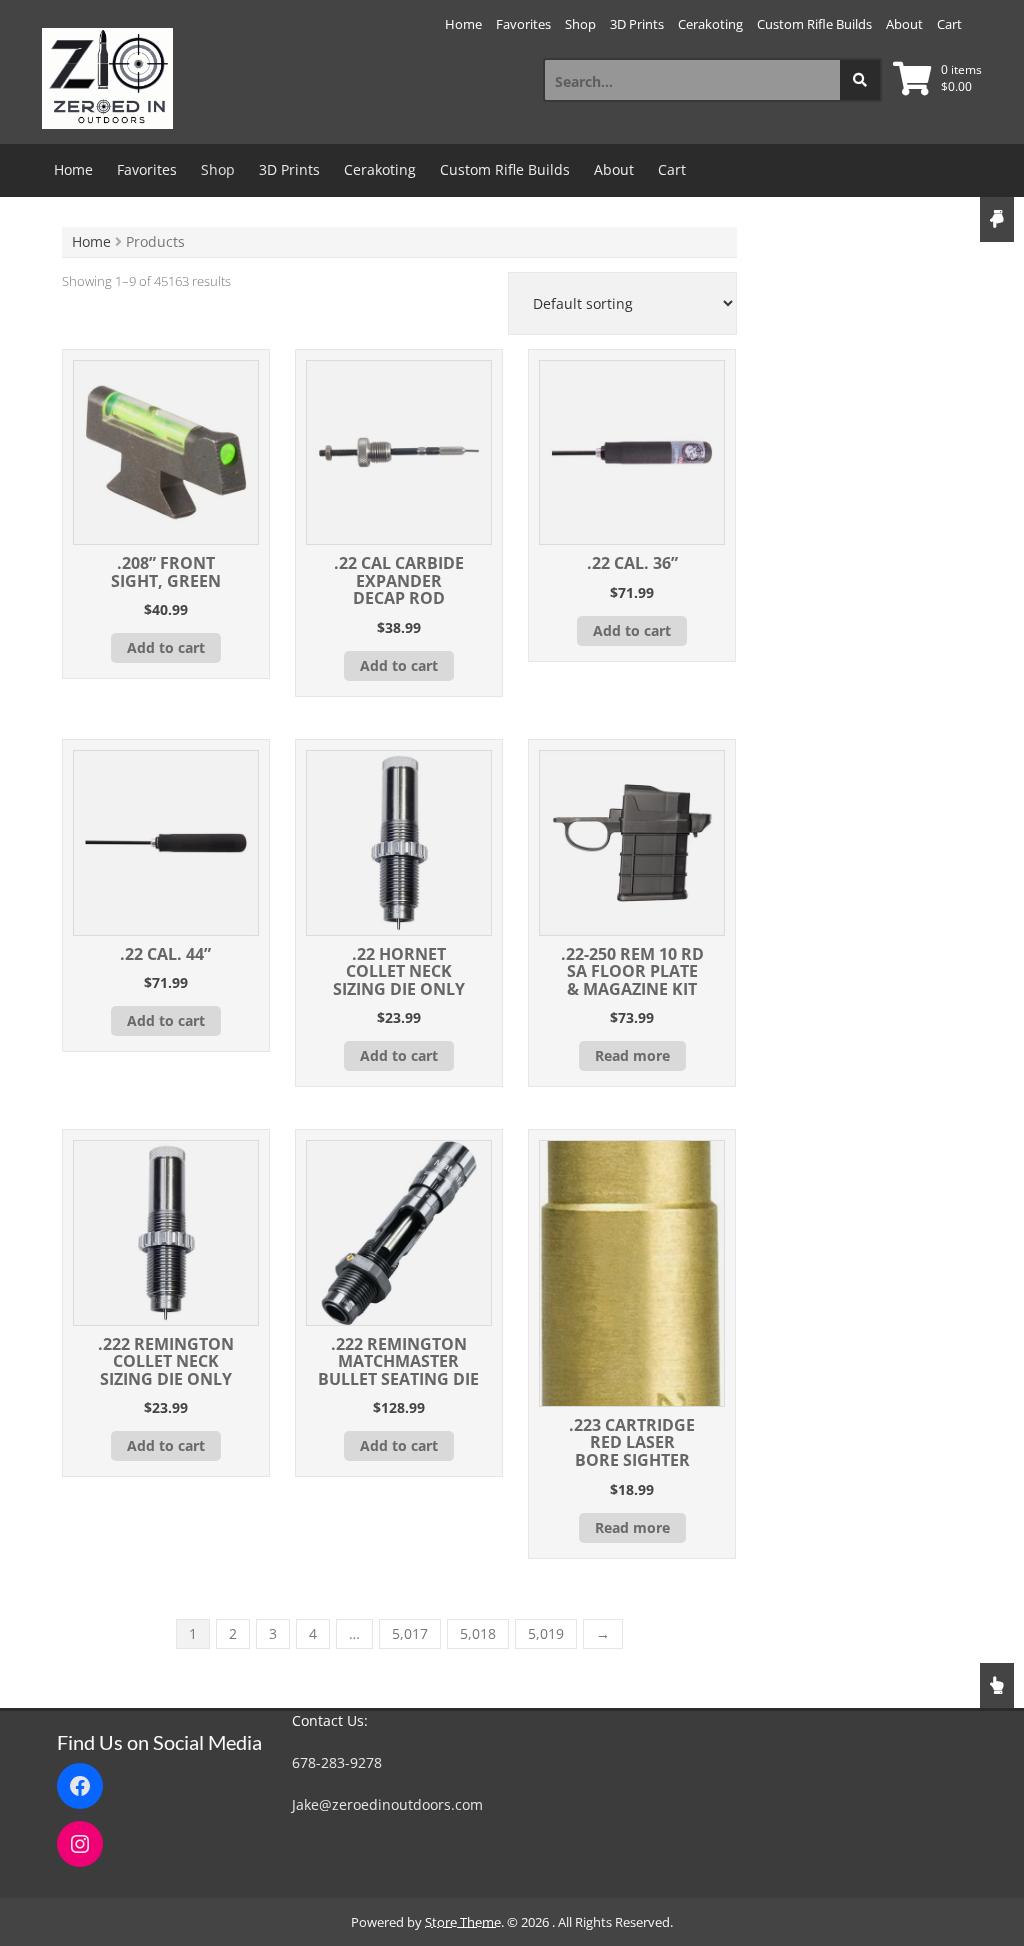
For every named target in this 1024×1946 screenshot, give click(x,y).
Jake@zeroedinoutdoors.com (387, 1804)
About (904, 24)
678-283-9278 (337, 1762)
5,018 (478, 1633)
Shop (580, 24)
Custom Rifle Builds (814, 24)
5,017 (410, 1633)
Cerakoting (710, 24)
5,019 (546, 1633)
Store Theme (463, 1922)
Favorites (523, 24)
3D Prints (637, 24)
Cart (949, 24)
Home (463, 24)
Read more (632, 1055)
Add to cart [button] (166, 647)
